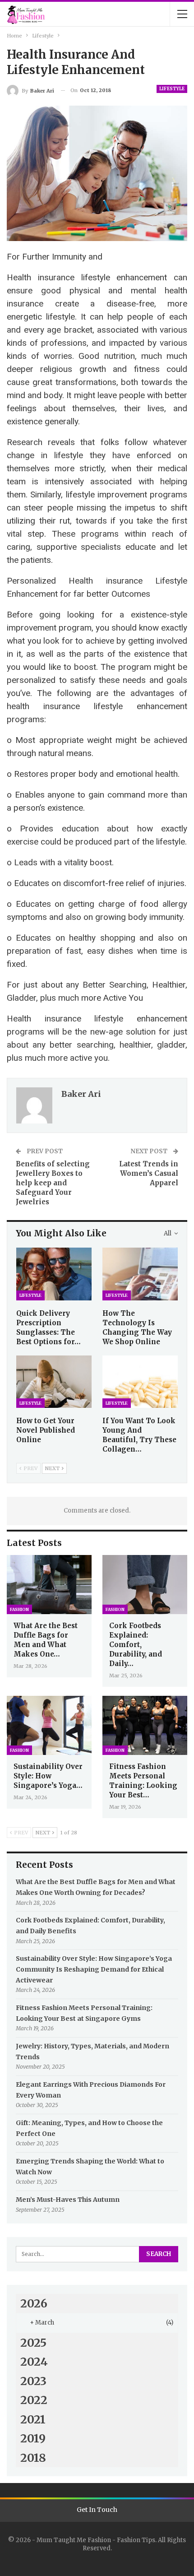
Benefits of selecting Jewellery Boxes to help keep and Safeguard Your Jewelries (53, 1183)
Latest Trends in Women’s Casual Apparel (149, 1173)
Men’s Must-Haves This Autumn (68, 2200)
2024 (34, 2362)
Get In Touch (97, 2510)
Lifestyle (172, 89)
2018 (33, 2458)
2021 (33, 2419)
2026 (34, 2303)
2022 (34, 2400)
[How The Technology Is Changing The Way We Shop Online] (140, 1274)
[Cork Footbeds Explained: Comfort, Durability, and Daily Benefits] (145, 1585)
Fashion (19, 1609)
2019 (33, 2438)
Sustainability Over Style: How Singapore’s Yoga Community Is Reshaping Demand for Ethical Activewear (94, 1969)
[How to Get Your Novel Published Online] (54, 1382)
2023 (33, 2381)
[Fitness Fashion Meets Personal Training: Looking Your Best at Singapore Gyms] (145, 1726)
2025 (33, 2343)
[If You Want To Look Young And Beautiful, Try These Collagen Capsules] (140, 1382)
